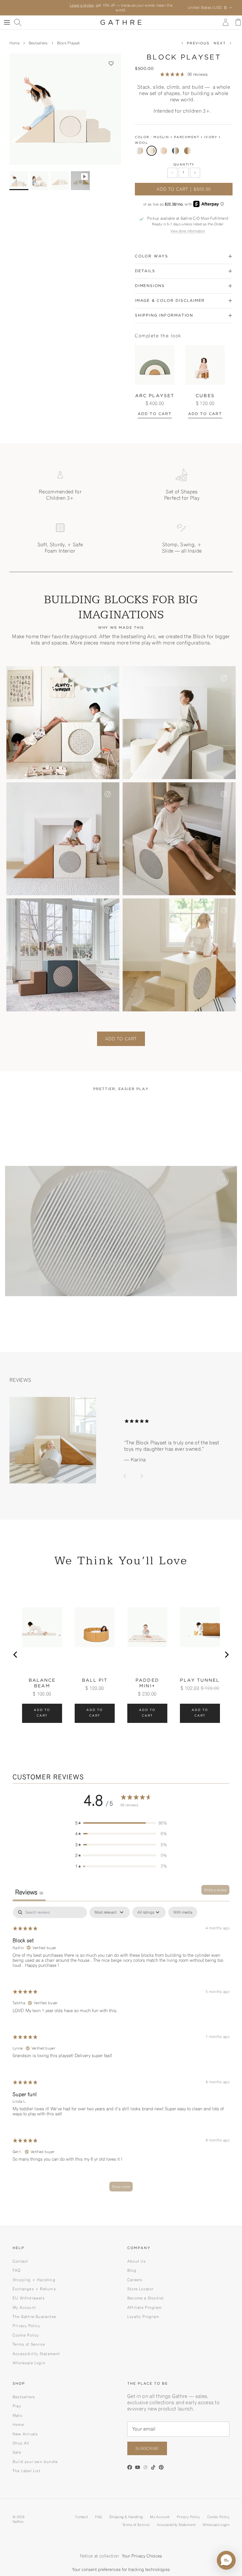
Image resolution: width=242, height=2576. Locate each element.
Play (17, 2402)
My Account (24, 2303)
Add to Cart (121, 1035)
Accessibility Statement (36, 2350)
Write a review (215, 1886)
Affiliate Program (144, 2303)
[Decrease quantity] (172, 169)
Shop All (21, 2439)
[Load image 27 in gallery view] (65, 105)
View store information (188, 227)
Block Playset (69, 39)
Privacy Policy (26, 2322)
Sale (17, 2448)
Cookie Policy (26, 2331)
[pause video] (223, 1176)
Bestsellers (38, 39)
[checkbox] (183, 1908)
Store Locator (141, 2285)
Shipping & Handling (126, 2513)
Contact (20, 2257)
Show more (121, 2182)
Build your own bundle (35, 2458)
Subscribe (147, 2444)
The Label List (27, 2467)
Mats (17, 2411)
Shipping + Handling (34, 2276)
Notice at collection (99, 2552)
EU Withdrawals (29, 2294)
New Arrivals (25, 2430)
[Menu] (7, 18)
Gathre (18, 2517)
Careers (135, 2276)
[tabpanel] (121, 2048)
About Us (137, 2257)
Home (14, 39)
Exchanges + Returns (34, 2285)
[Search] (18, 18)
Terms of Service (29, 2340)
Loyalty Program (143, 2312)
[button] (111, 59)
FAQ (17, 2266)
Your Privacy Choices (142, 2552)
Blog (132, 2266)
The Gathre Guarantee (34, 2312)
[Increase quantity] (195, 169)
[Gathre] (121, 18)
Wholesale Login (29, 2359)
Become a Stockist (146, 2294)
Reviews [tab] (29, 1888)
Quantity (184, 161)
